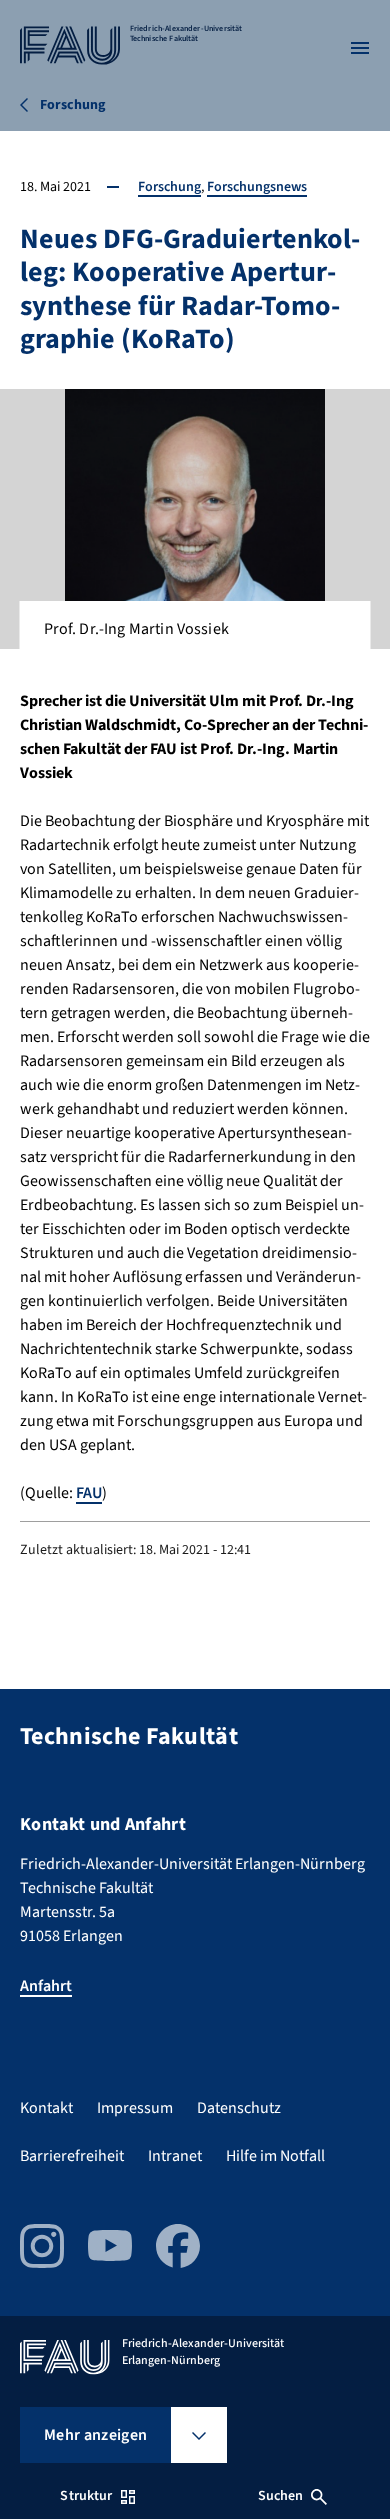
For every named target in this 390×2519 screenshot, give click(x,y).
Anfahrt (46, 1986)
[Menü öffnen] (360, 48)
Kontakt (46, 2108)
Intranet (175, 2156)
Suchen (281, 2496)
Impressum (135, 2108)
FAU (89, 1493)
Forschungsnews (257, 187)
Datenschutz (239, 2108)
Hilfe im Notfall (275, 2156)
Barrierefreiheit (72, 2156)
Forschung (169, 187)
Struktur (86, 2496)
